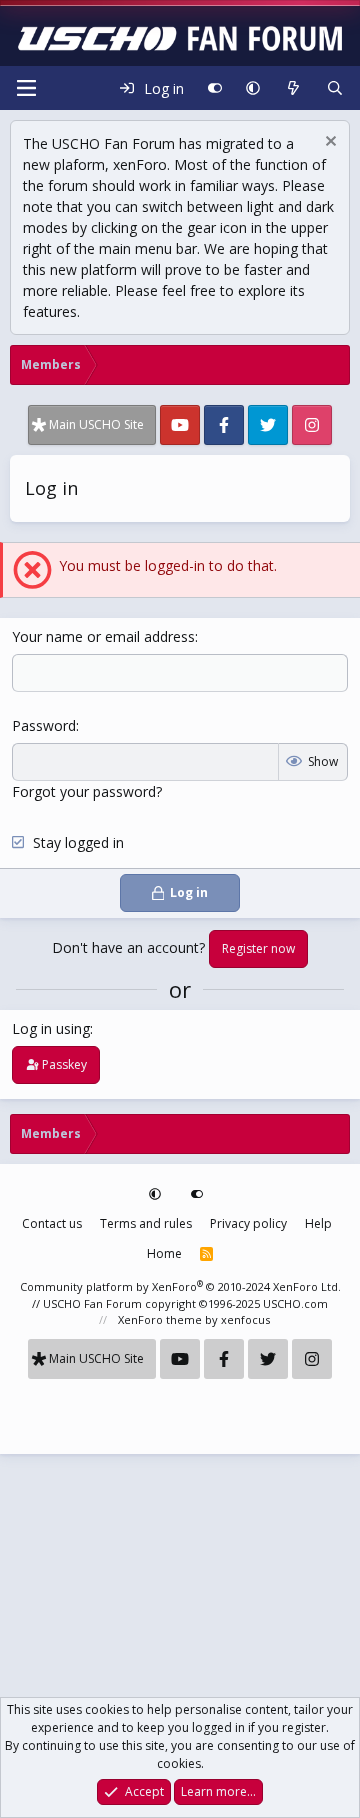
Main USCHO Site (96, 424)
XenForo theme (160, 1319)
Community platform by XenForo (180, 1286)
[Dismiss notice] (328, 143)
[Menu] (26, 88)
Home (164, 1253)
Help (318, 1223)
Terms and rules (146, 1223)
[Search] (335, 88)
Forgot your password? (87, 791)
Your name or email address (103, 636)
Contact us (52, 1223)
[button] (253, 88)
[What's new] (293, 88)
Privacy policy (248, 1223)
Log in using (51, 1028)
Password (44, 725)
